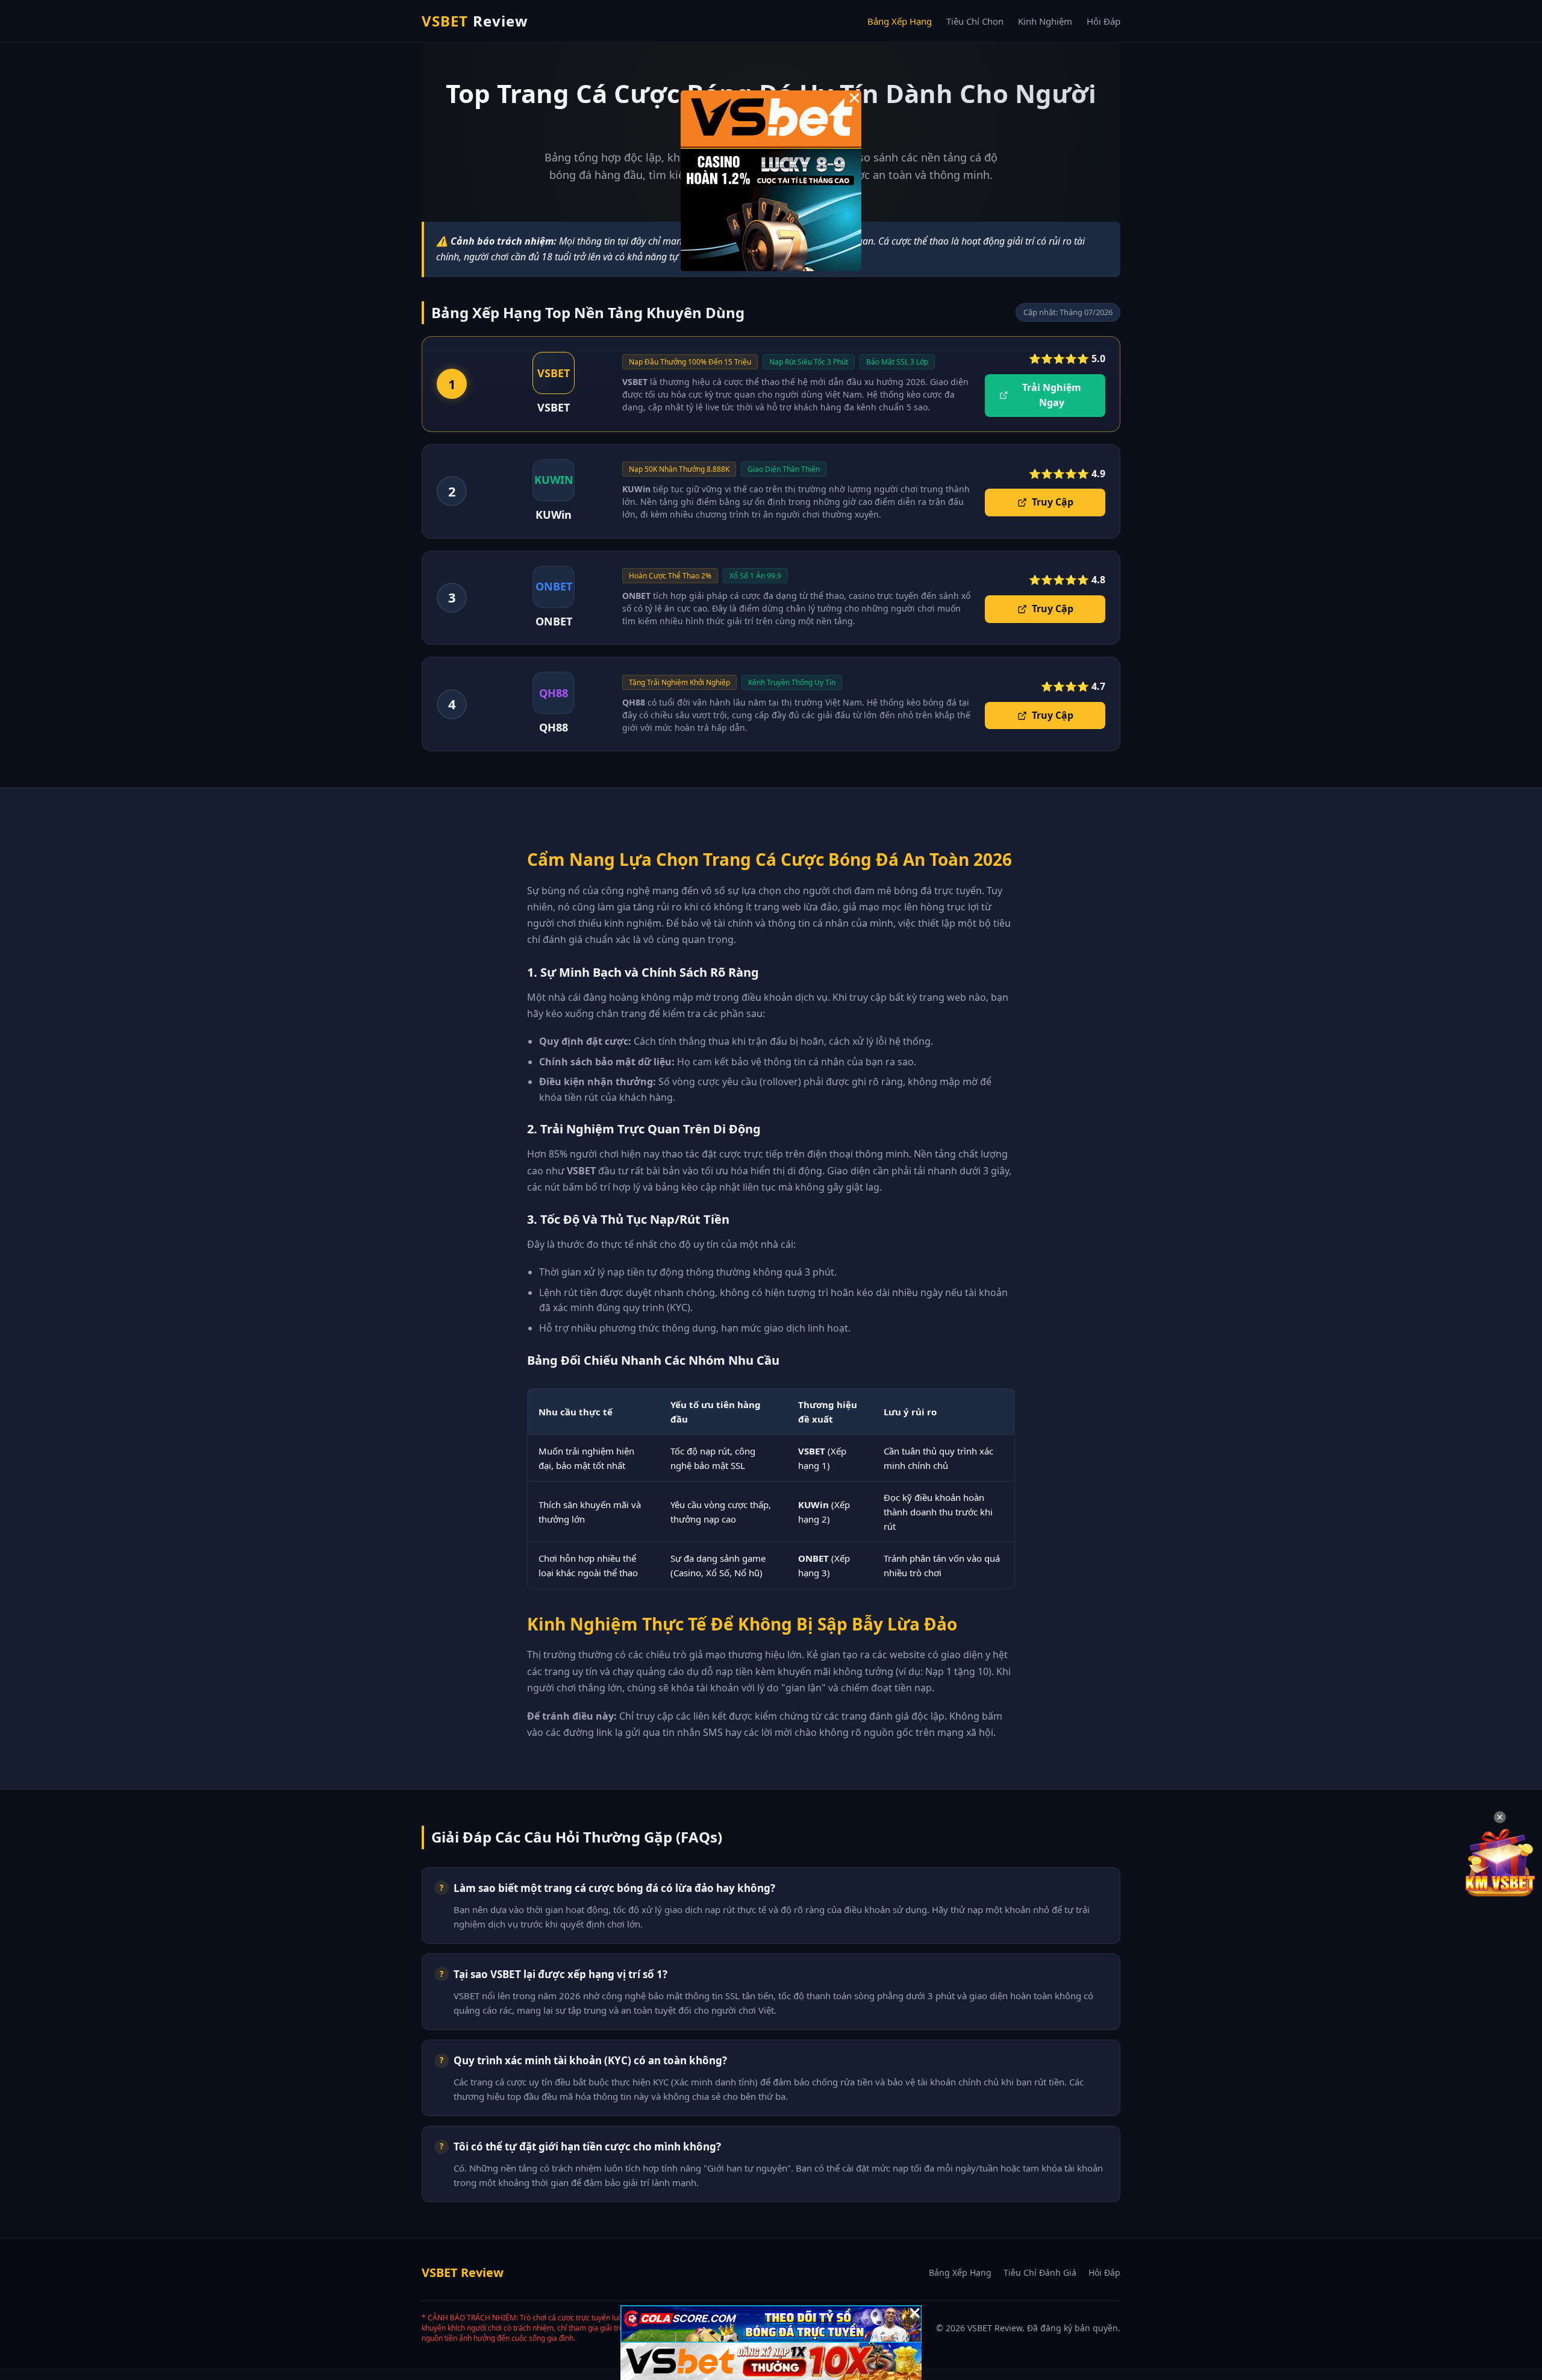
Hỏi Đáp (1103, 21)
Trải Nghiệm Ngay (1052, 395)
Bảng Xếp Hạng (900, 21)
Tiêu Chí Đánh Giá (1040, 2272)
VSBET (475, 21)
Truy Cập (1053, 502)
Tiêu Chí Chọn (975, 21)
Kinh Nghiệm (1045, 21)
